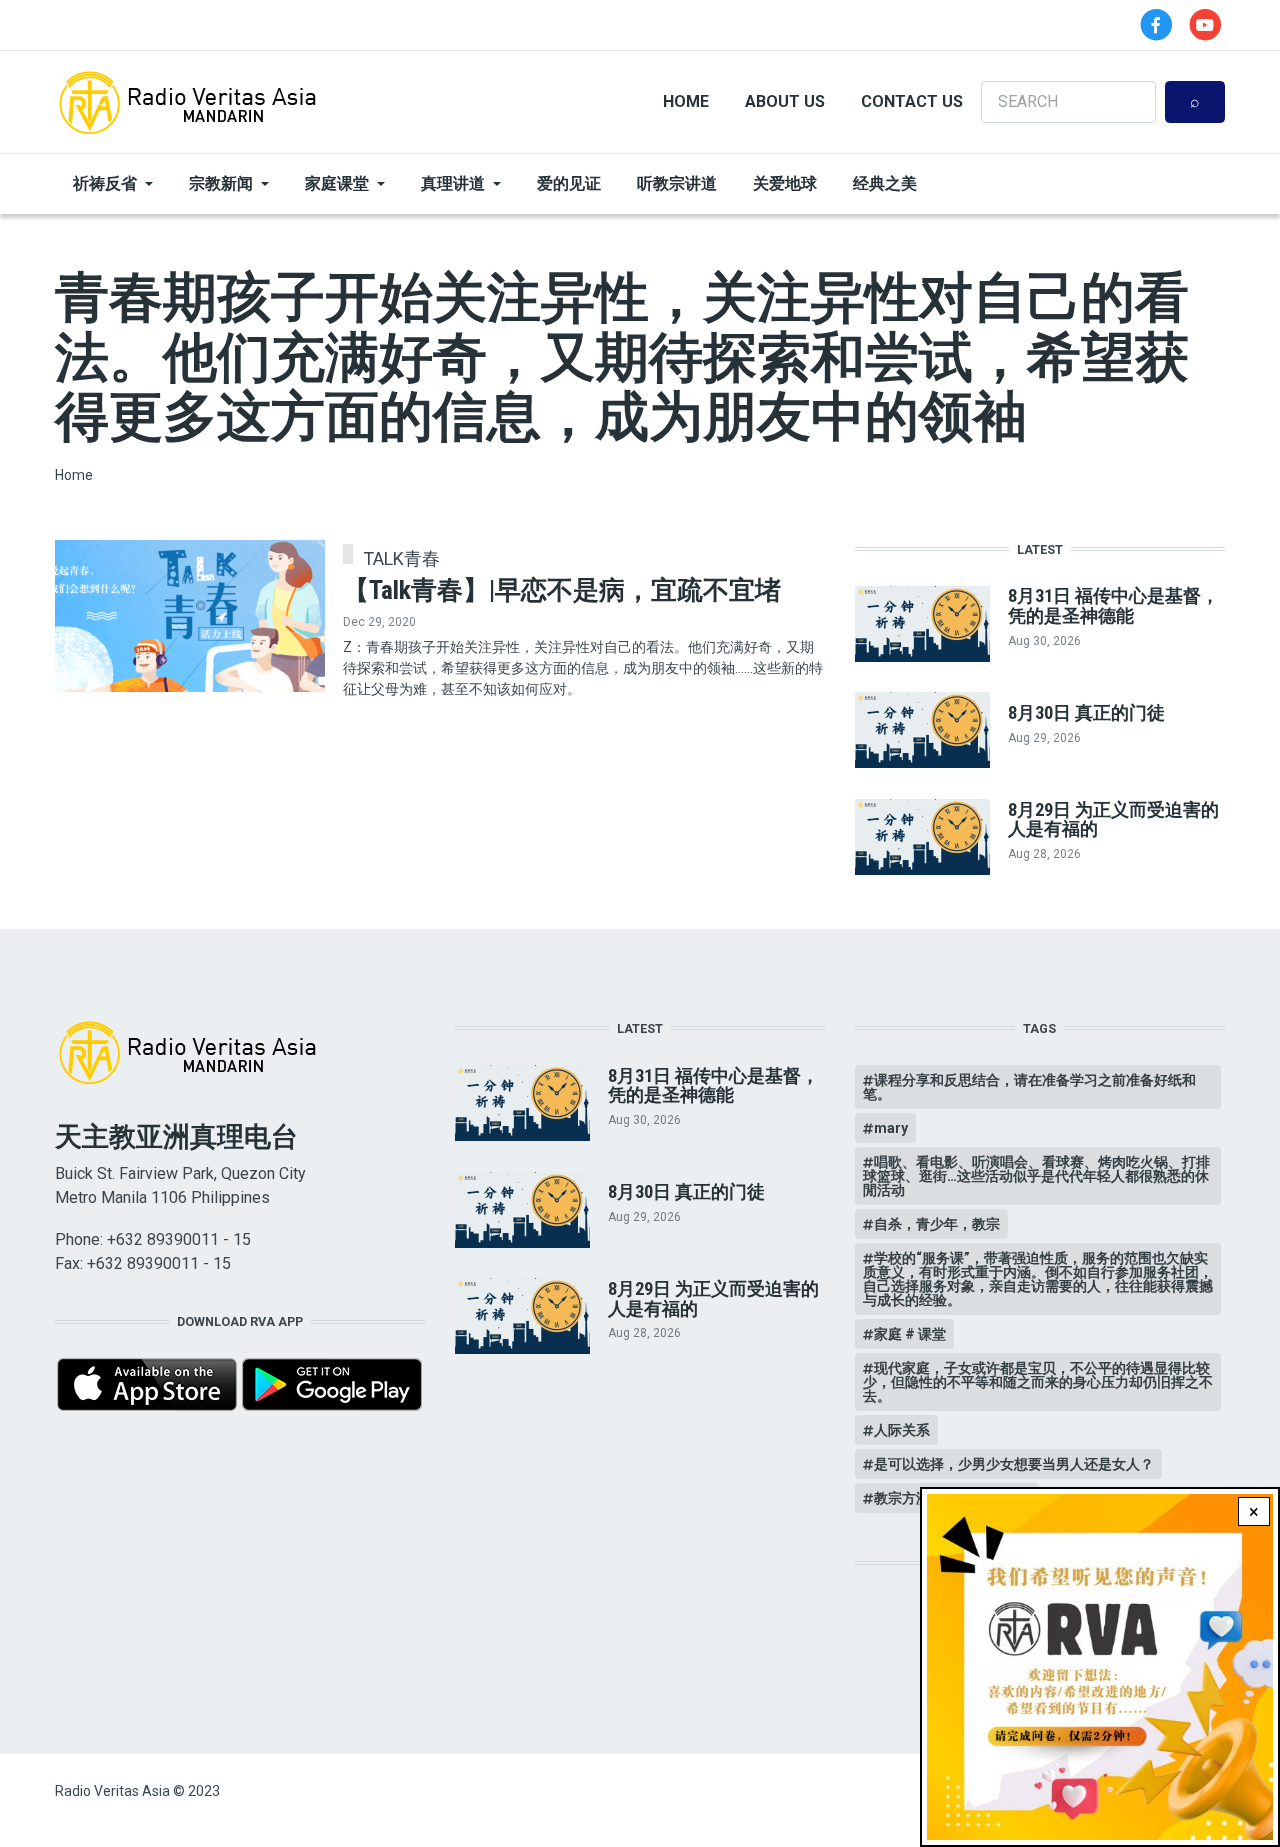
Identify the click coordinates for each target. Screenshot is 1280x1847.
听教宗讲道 (677, 183)
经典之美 (885, 183)
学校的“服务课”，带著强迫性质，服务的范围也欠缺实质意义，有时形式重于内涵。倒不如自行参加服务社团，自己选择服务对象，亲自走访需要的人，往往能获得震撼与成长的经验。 (1038, 1279)
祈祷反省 (105, 183)
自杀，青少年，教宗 (937, 1224)
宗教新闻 (221, 183)
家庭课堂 (337, 183)
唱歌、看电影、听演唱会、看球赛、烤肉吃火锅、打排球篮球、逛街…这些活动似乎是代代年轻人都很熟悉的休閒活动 (1036, 1176)
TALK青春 (401, 559)
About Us (785, 101)
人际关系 (902, 1430)
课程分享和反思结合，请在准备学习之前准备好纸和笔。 (1029, 1087)
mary (891, 1128)
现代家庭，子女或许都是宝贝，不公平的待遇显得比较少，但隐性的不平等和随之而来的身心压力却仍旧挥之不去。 (1038, 1382)
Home (686, 101)
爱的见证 (569, 183)
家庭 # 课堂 (910, 1334)
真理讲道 (453, 183)
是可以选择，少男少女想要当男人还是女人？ (1014, 1464)
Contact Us (912, 101)
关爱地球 (785, 183)
